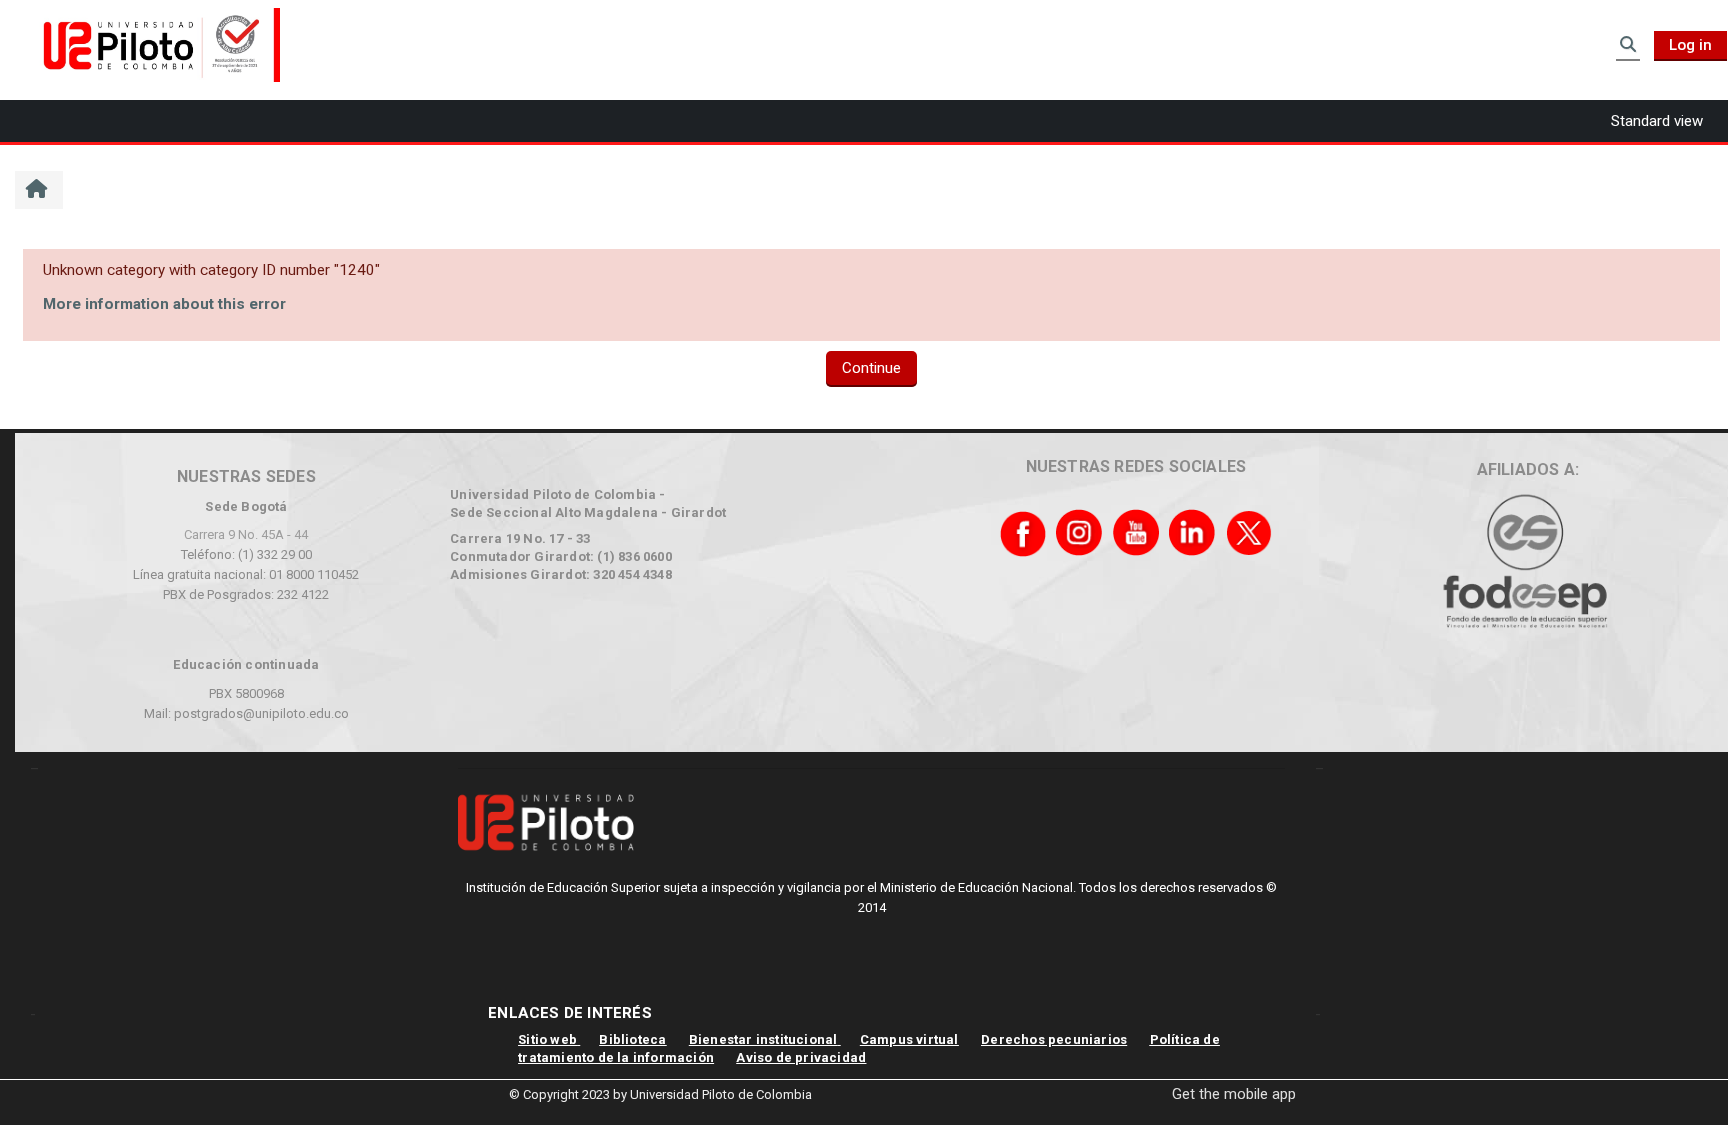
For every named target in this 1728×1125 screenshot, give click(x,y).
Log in (1690, 45)
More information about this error (164, 304)
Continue (871, 368)
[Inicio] (155, 44)
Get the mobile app (1234, 1094)
